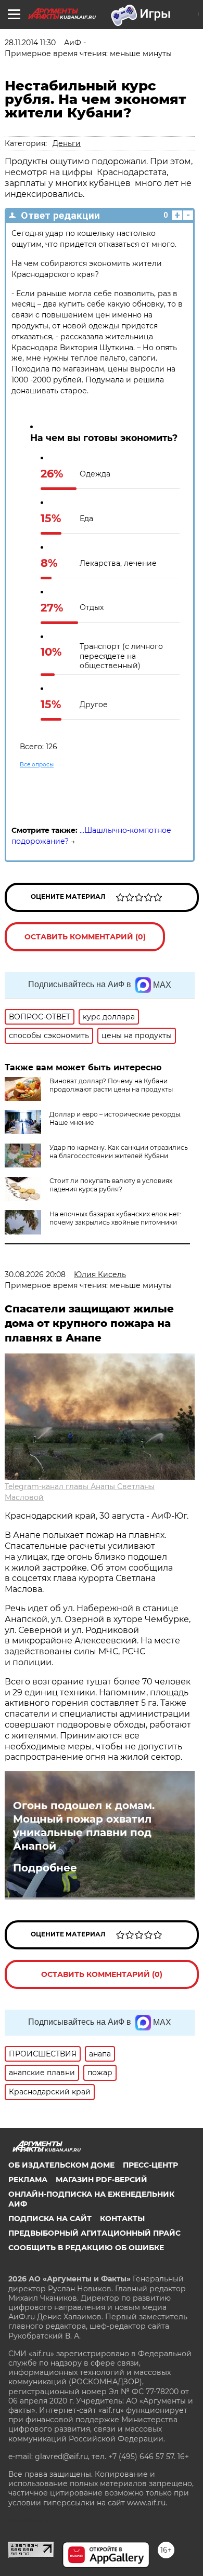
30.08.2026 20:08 (35, 1274)
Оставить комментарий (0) (85, 937)
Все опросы (37, 765)
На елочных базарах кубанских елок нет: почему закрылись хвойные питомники (115, 1218)
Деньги (67, 143)
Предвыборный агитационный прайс (94, 2233)
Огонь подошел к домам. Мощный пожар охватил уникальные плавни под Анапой (84, 1826)
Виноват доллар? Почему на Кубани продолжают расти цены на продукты (111, 1085)
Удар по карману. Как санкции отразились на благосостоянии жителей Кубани (119, 1152)
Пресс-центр (150, 2165)
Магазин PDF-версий (102, 2180)
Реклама (28, 2180)
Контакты (122, 2219)
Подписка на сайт (50, 2219)
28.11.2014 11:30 (30, 43)
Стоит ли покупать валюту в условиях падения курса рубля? (111, 1185)
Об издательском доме (61, 2165)
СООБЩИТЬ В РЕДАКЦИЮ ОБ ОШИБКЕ (86, 2248)
